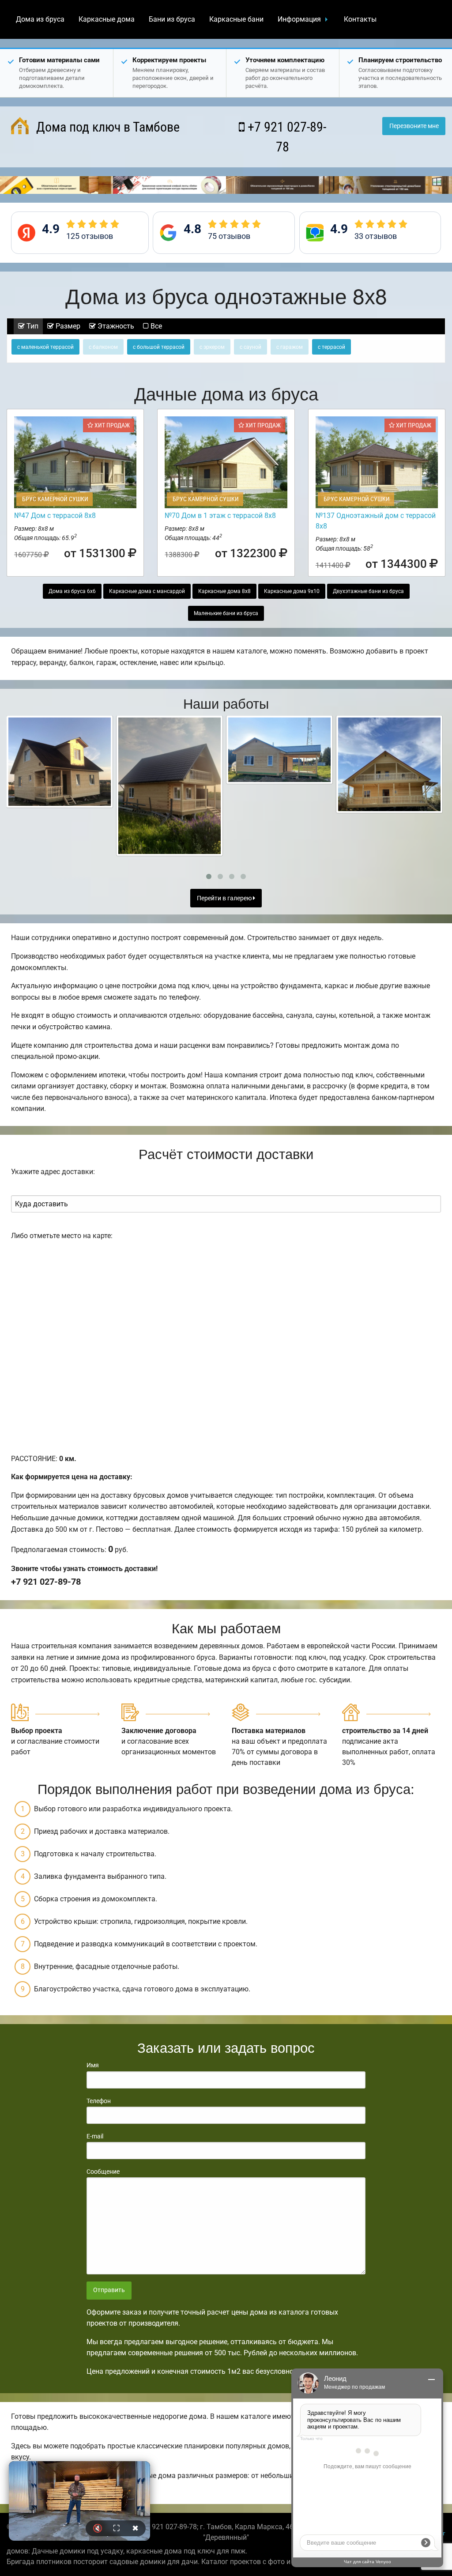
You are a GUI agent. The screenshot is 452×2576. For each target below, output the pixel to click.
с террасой (331, 347)
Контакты (360, 19)
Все (155, 326)
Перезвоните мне (414, 126)
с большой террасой (159, 347)
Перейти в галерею (225, 898)
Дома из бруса (40, 19)
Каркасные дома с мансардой (147, 591)
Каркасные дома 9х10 (292, 591)
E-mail (95, 2136)
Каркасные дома (107, 19)
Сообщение (103, 2172)
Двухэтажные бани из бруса (368, 591)
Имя (93, 2065)
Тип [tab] (32, 326)
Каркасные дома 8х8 (224, 591)
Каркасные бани (236, 19)
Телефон (99, 2101)
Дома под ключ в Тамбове (106, 127)
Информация (299, 19)
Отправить (109, 2290)
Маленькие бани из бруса (226, 613)
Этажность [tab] (115, 326)
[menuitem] (40, 19)
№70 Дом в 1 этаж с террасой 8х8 (220, 516)
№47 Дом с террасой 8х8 (55, 516)
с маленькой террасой (45, 347)
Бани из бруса (172, 19)
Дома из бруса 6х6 (72, 591)
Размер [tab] (67, 326)
